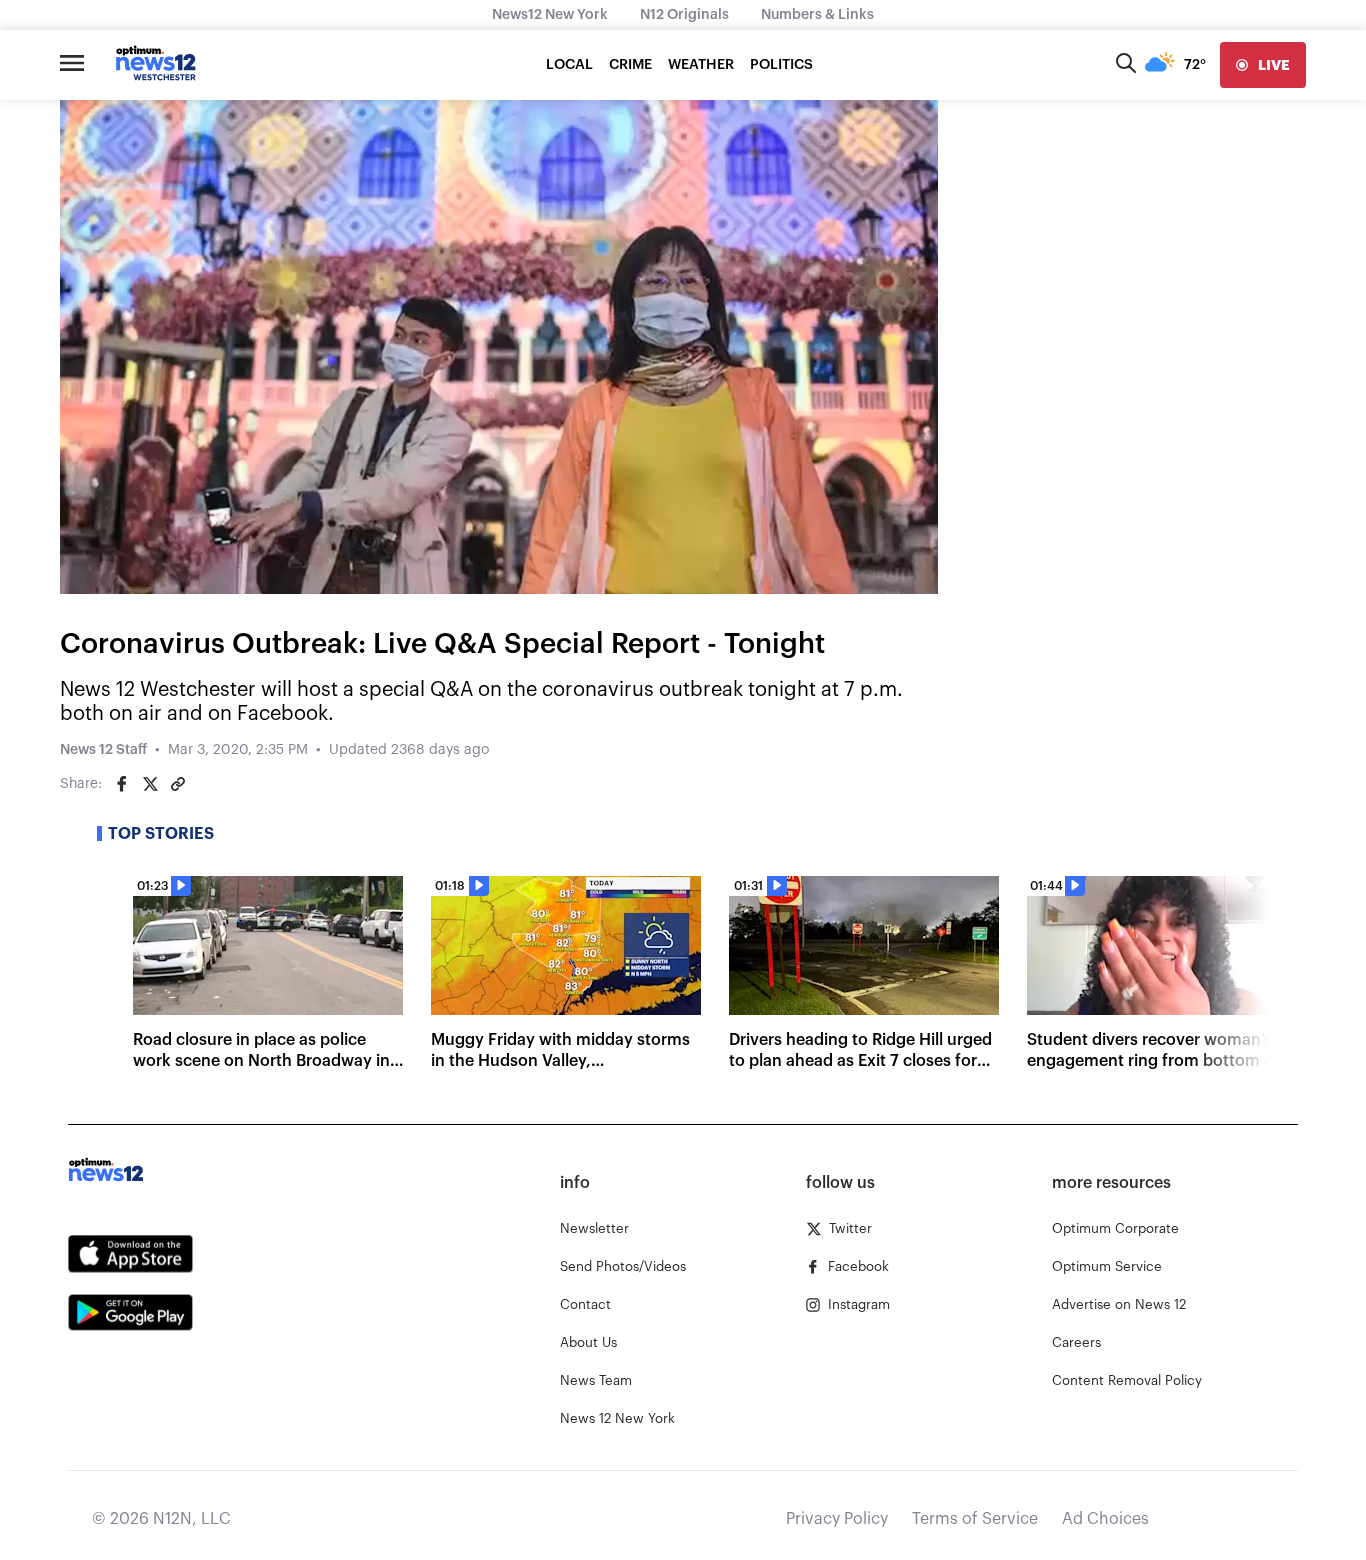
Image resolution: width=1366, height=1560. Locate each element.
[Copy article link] (178, 784)
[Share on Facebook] (122, 784)
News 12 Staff (103, 750)
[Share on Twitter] (150, 784)
